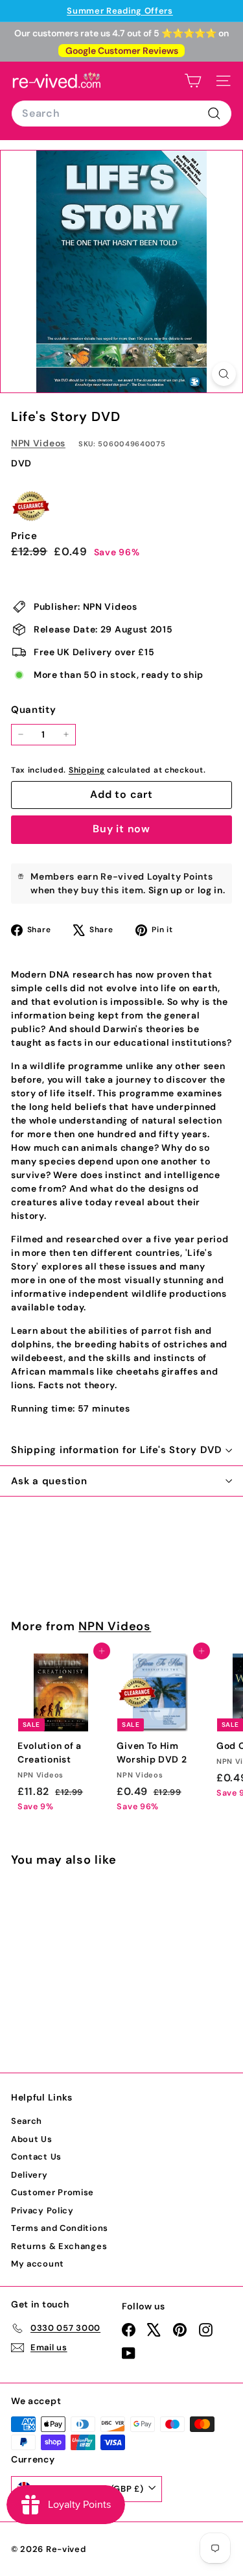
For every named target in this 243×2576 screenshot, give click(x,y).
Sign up (166, 890)
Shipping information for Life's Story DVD (117, 1450)
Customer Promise (52, 2192)
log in (210, 890)
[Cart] (193, 81)
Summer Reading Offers (120, 11)
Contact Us (36, 2157)
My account (38, 2264)
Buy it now (121, 829)
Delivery (29, 2175)
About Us (32, 2139)
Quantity (34, 710)
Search (27, 2121)
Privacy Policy (42, 2210)
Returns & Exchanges (59, 2246)
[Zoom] (224, 374)
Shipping (87, 770)
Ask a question (49, 1481)
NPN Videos (38, 443)
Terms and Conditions (60, 2228)
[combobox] (121, 114)
